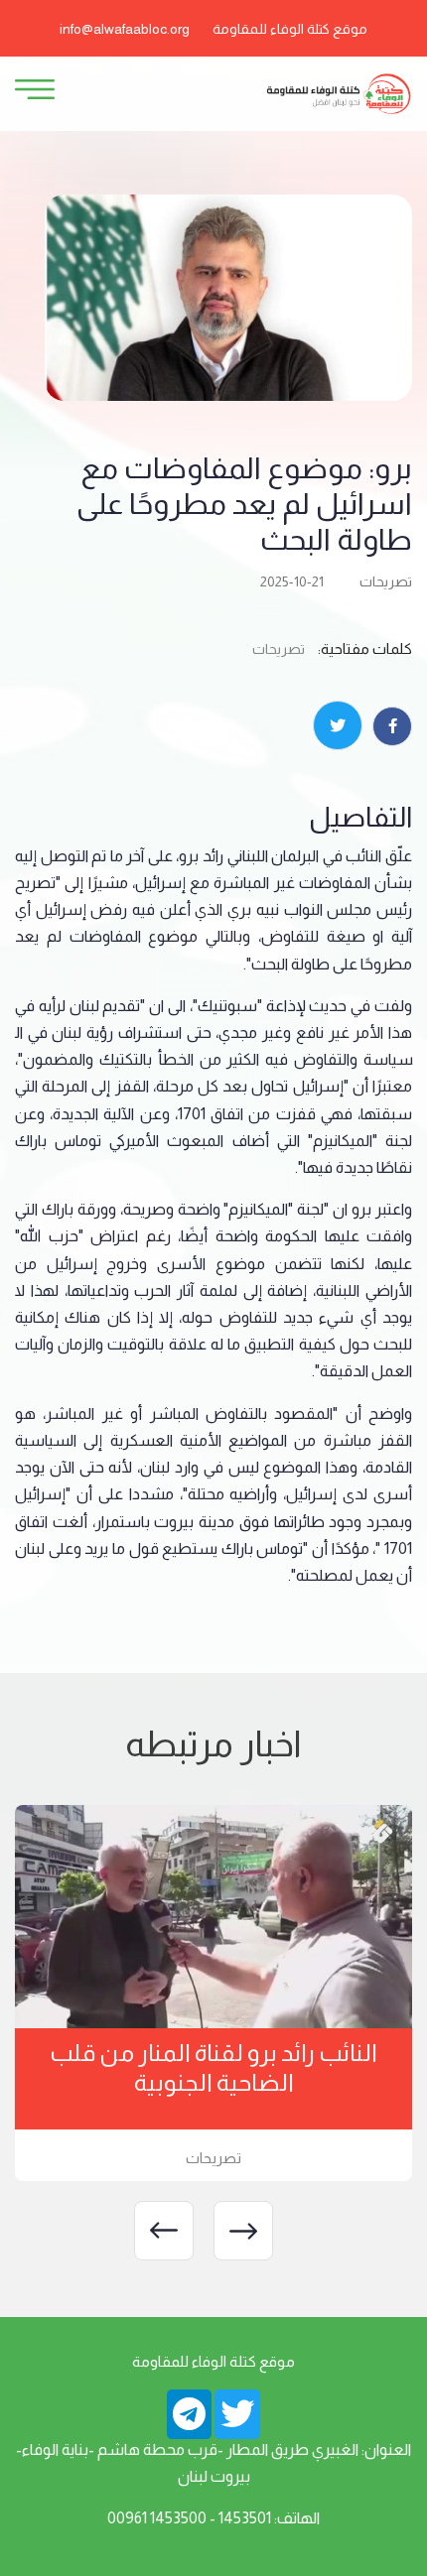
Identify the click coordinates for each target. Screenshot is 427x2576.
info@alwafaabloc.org (125, 29)
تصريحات (386, 581)
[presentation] (243, 2231)
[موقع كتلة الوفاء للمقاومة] (338, 93)
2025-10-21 (292, 581)
